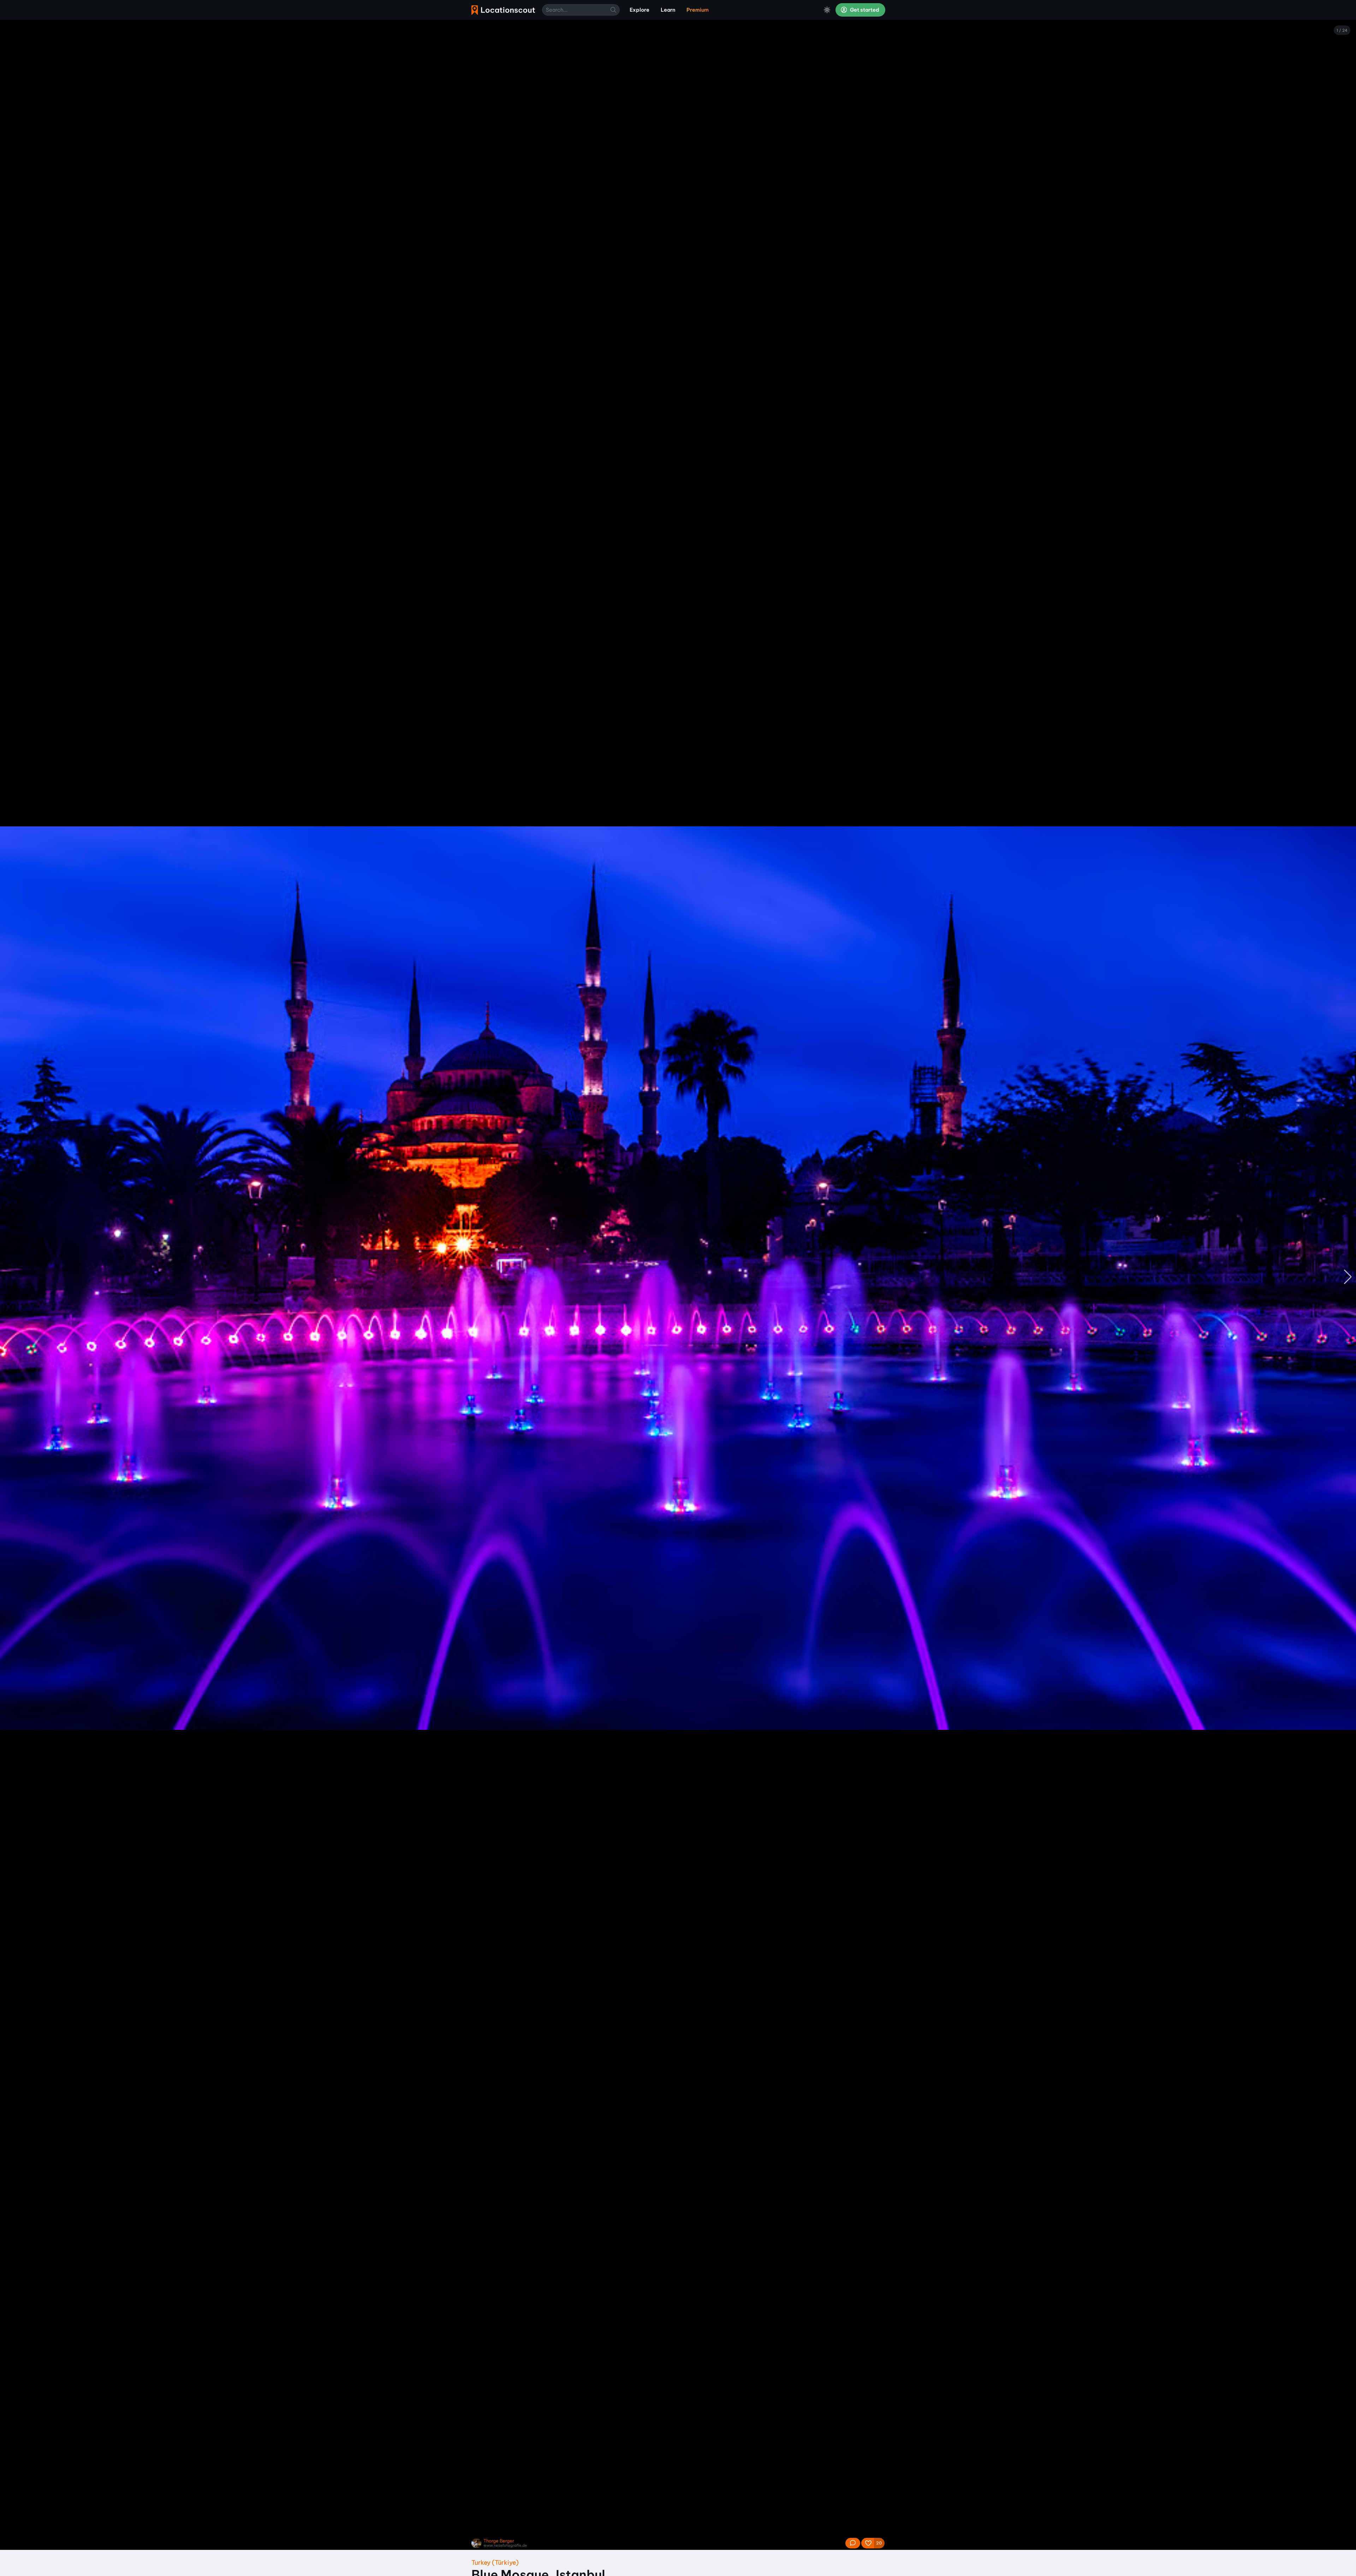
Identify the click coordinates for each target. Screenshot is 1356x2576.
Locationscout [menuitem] (503, 10)
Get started (864, 10)
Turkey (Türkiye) (495, 2562)
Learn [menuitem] (668, 10)
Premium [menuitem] (698, 10)
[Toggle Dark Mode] (827, 10)
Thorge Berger (499, 2541)
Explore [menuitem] (640, 10)
